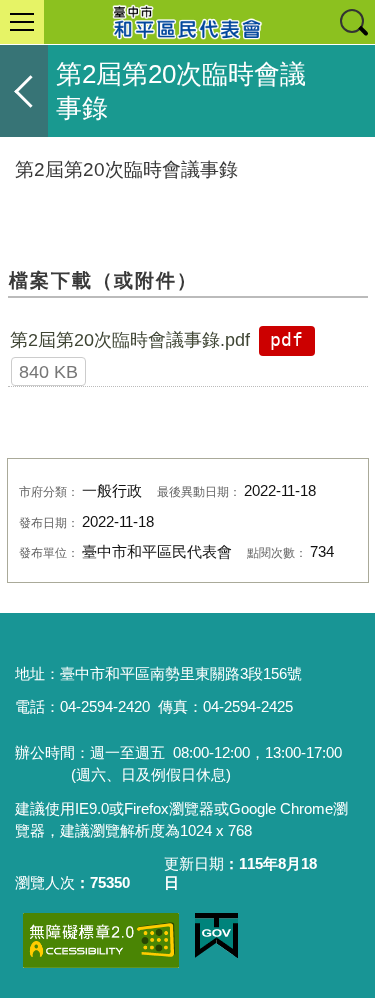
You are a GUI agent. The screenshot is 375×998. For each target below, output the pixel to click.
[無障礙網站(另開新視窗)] (101, 940)
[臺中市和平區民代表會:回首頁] (187, 22)
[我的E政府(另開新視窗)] (216, 936)
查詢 (353, 22)
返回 (24, 91)
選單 (22, 22)
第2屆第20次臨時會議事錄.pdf (130, 340)
